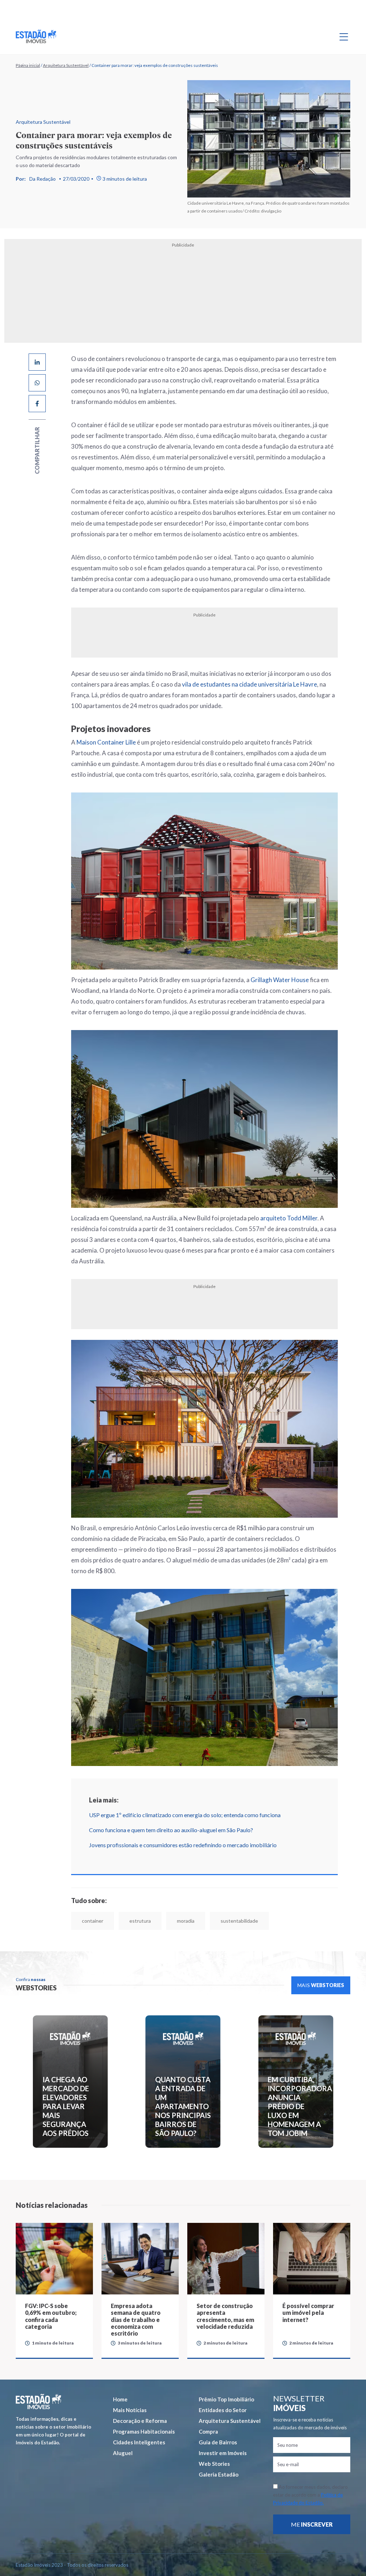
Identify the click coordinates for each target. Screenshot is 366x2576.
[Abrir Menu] (344, 36)
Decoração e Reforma (140, 2421)
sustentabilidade (239, 1921)
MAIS (321, 1985)
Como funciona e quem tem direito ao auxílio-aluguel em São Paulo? (171, 1830)
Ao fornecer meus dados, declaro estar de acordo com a (310, 2495)
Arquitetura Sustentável (66, 65)
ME (312, 2524)
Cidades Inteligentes (139, 2442)
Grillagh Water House (280, 980)
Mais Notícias (130, 2410)
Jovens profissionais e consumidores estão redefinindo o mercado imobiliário (183, 1845)
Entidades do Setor (223, 2410)
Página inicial (28, 65)
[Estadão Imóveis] (36, 36)
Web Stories (214, 2464)
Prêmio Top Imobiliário (226, 2399)
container (93, 1921)
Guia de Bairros (218, 2442)
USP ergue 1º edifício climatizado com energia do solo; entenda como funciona (185, 1815)
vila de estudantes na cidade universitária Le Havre (249, 684)
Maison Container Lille (106, 742)
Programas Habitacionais (144, 2431)
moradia (186, 1921)
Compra (208, 2431)
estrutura (140, 1921)
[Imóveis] (38, 2402)
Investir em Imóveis (223, 2453)
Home (120, 2399)
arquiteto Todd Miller (289, 1218)
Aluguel (123, 2453)
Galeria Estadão (219, 2474)
